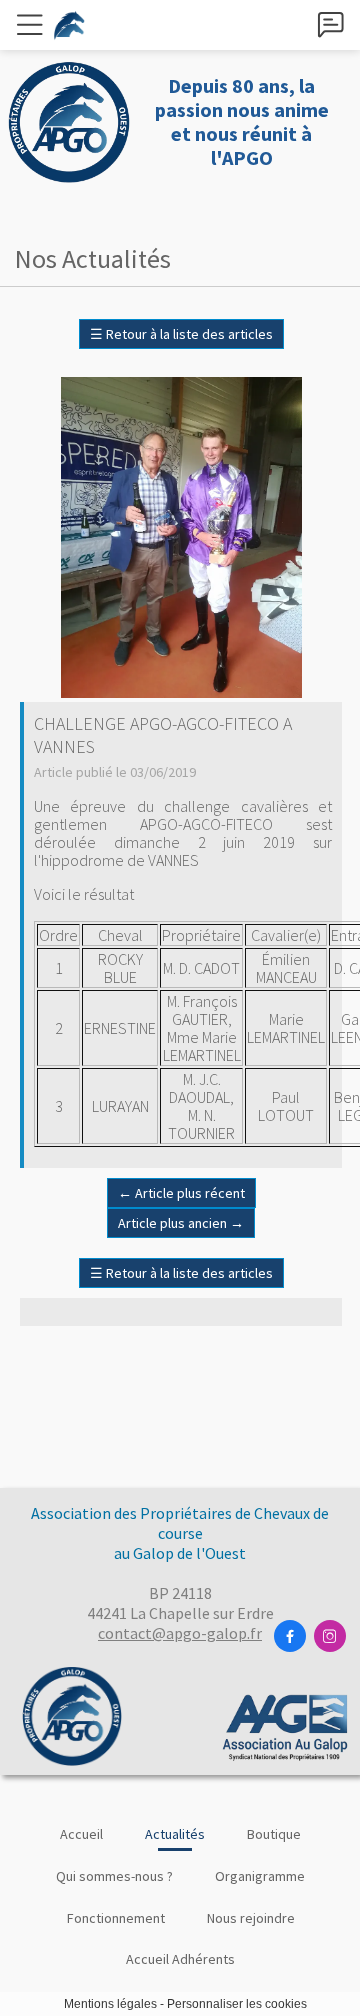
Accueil (81, 1834)
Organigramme (260, 1876)
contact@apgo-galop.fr (180, 1633)
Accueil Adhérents (180, 1959)
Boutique (274, 1834)
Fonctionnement (116, 1918)
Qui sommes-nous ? (114, 1876)
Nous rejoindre (251, 1918)
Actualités (175, 1834)
